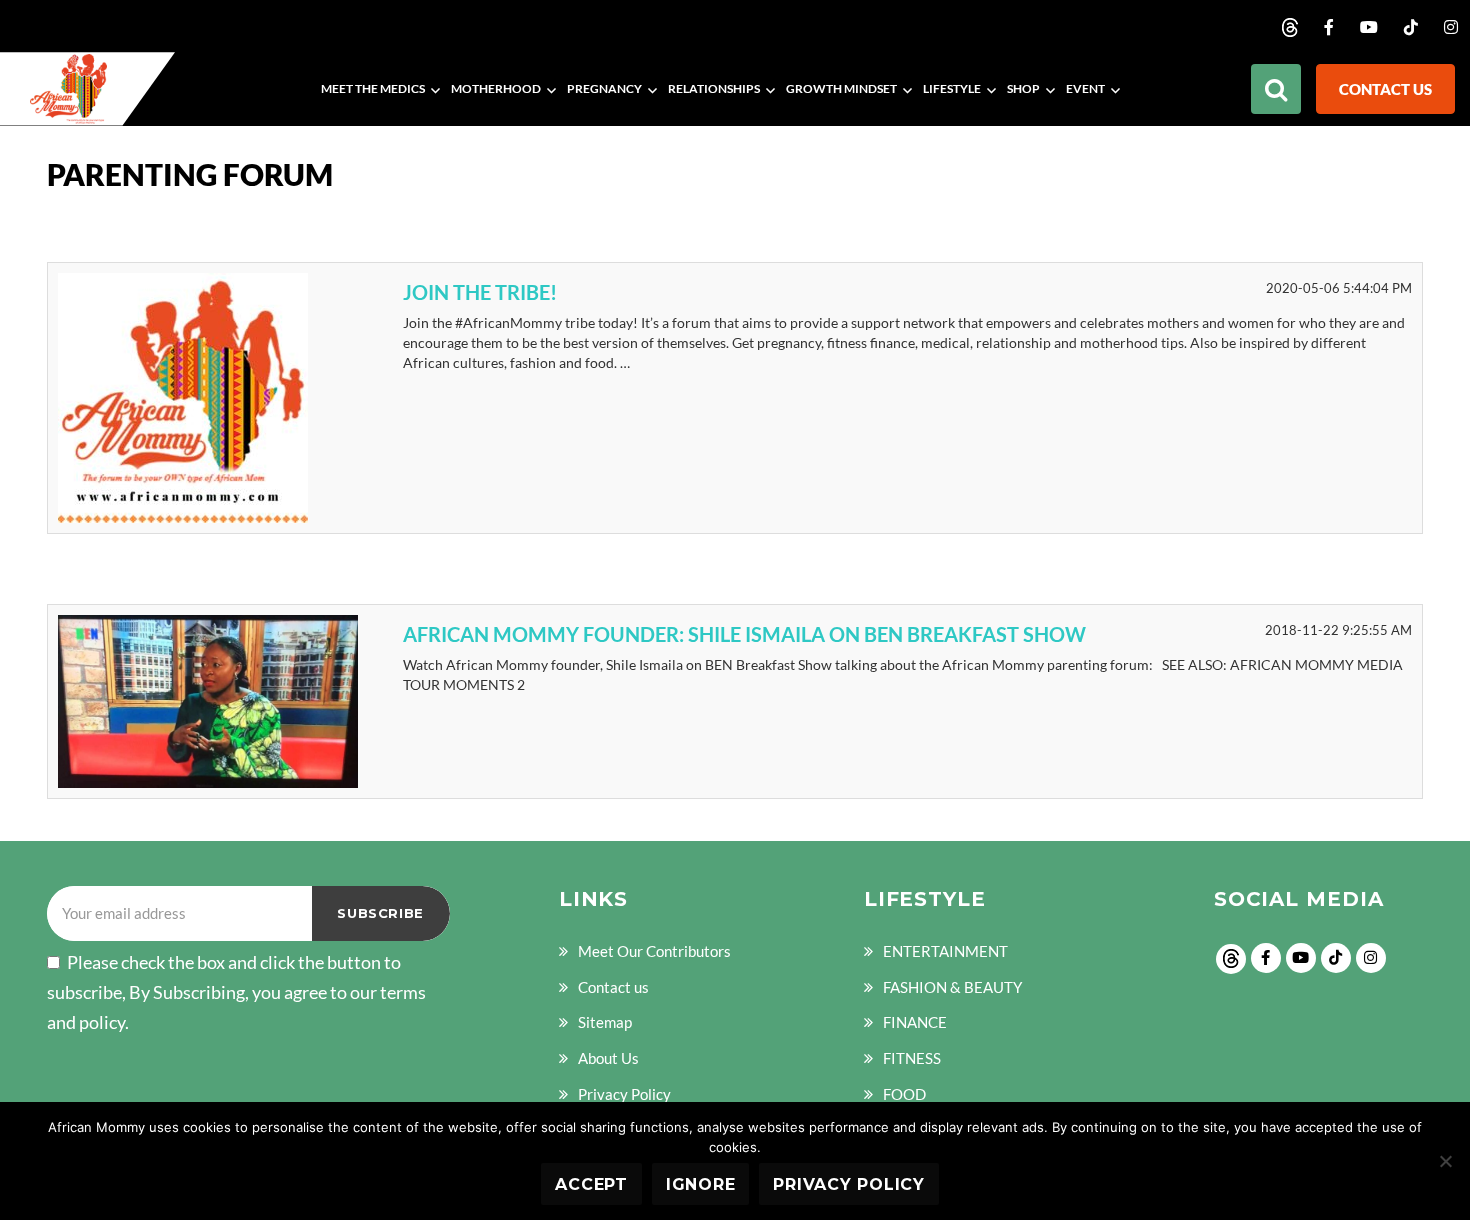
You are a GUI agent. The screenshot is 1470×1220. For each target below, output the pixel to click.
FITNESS (912, 1058)
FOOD (904, 1094)
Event (1085, 88)
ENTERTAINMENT (945, 951)
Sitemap (605, 1022)
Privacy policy (849, 1184)
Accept (591, 1184)
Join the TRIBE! (480, 292)
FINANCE (915, 1022)
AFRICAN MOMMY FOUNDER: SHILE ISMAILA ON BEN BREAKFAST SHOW (744, 634)
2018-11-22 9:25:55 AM (1338, 630)
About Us (608, 1058)
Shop (1023, 88)
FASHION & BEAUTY (952, 987)
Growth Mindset (841, 88)
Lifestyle (952, 88)
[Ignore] (1445, 1161)
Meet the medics (373, 88)
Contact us (1385, 89)
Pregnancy (604, 88)
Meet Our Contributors (654, 951)
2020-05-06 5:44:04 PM (1339, 288)
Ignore (701, 1184)
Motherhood (496, 88)
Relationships (714, 88)
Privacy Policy (624, 1094)
